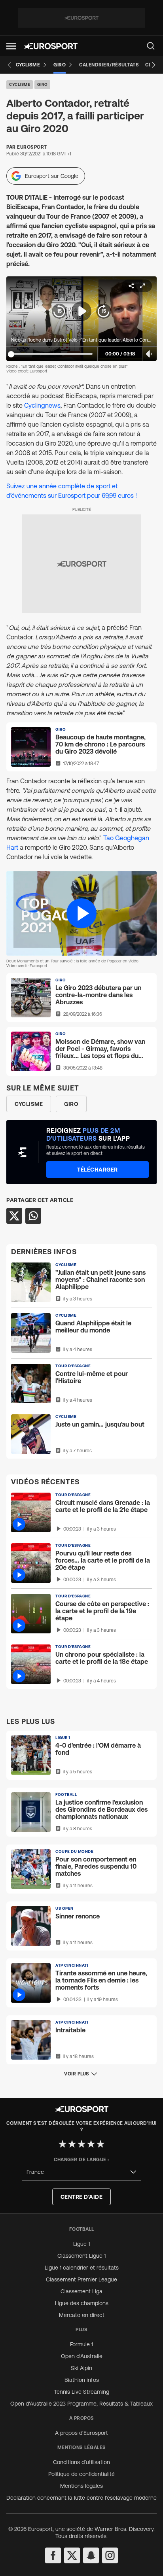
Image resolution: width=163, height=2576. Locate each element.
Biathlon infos (82, 2380)
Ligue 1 (81, 2244)
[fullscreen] (142, 286)
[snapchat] (91, 2555)
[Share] (131, 286)
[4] (91, 2144)
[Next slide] (154, 65)
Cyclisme (20, 84)
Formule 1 (81, 2344)
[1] (63, 2144)
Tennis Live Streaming (81, 2392)
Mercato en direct (82, 2315)
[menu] (151, 46)
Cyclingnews (42, 405)
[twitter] (72, 2555)
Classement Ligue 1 (81, 2256)
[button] (11, 46)
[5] (100, 2144)
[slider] (11, 354)
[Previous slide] (9, 65)
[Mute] (150, 354)
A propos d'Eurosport (81, 2433)
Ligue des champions (82, 2303)
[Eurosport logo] (51, 46)
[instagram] (110, 2555)
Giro (42, 84)
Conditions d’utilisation (81, 2462)
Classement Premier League (81, 2279)
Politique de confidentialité (81, 2474)
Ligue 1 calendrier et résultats (82, 2268)
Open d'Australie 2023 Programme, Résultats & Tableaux (81, 2404)
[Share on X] (14, 1216)
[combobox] (81, 2172)
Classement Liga (81, 2291)
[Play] (81, 311)
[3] (81, 2144)
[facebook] (53, 2555)
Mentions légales (81, 2486)
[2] (72, 2144)
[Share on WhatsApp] (33, 1216)
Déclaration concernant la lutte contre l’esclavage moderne (81, 2498)
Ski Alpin (81, 2368)
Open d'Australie (82, 2356)
